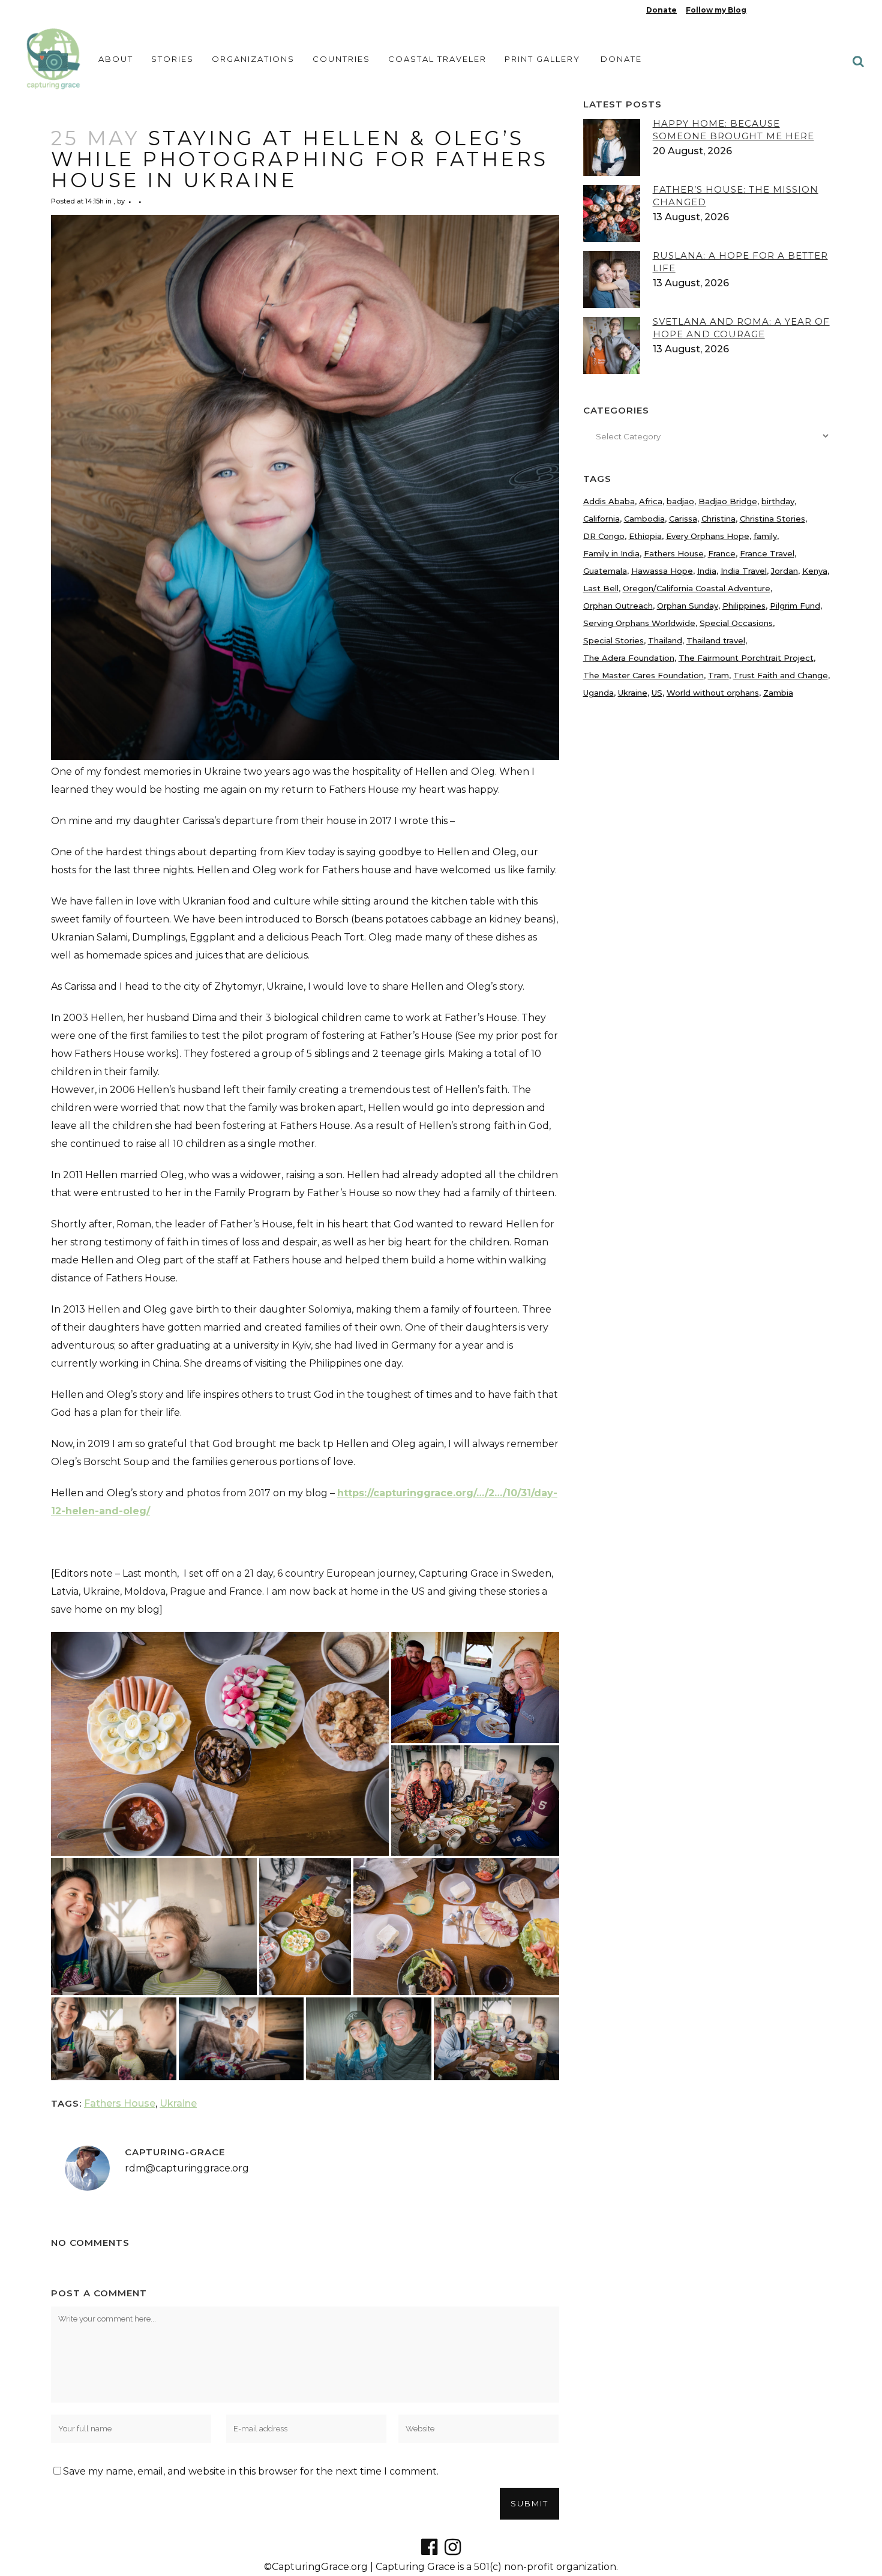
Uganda (598, 693)
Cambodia (644, 519)
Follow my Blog (716, 10)
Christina (718, 519)
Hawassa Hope (662, 571)
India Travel (744, 571)
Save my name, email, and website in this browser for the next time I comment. (251, 2471)
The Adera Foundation (629, 658)
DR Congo (604, 536)
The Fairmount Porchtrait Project (746, 658)
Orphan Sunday (688, 606)
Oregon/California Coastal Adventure (697, 588)
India (707, 571)
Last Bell (601, 588)
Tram (718, 675)
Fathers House (120, 2103)
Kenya (815, 571)
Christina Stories (772, 519)
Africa (651, 501)
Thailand (665, 640)
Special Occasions (736, 623)
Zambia (778, 693)
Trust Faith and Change (781, 675)
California (601, 519)
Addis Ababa (609, 501)
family (765, 536)
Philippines (744, 606)
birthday (778, 501)
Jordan (784, 571)
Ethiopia (645, 536)
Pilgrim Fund (795, 606)
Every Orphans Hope (708, 536)
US (657, 693)
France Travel (767, 553)
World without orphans (713, 693)
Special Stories (613, 640)
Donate (661, 10)
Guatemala (605, 571)
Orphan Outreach (618, 606)
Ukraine (178, 2103)
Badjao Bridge (728, 501)
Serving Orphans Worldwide (639, 623)
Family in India (611, 553)
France (722, 553)
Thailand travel (716, 640)
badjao (680, 501)
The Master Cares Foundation (643, 675)
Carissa (683, 519)
